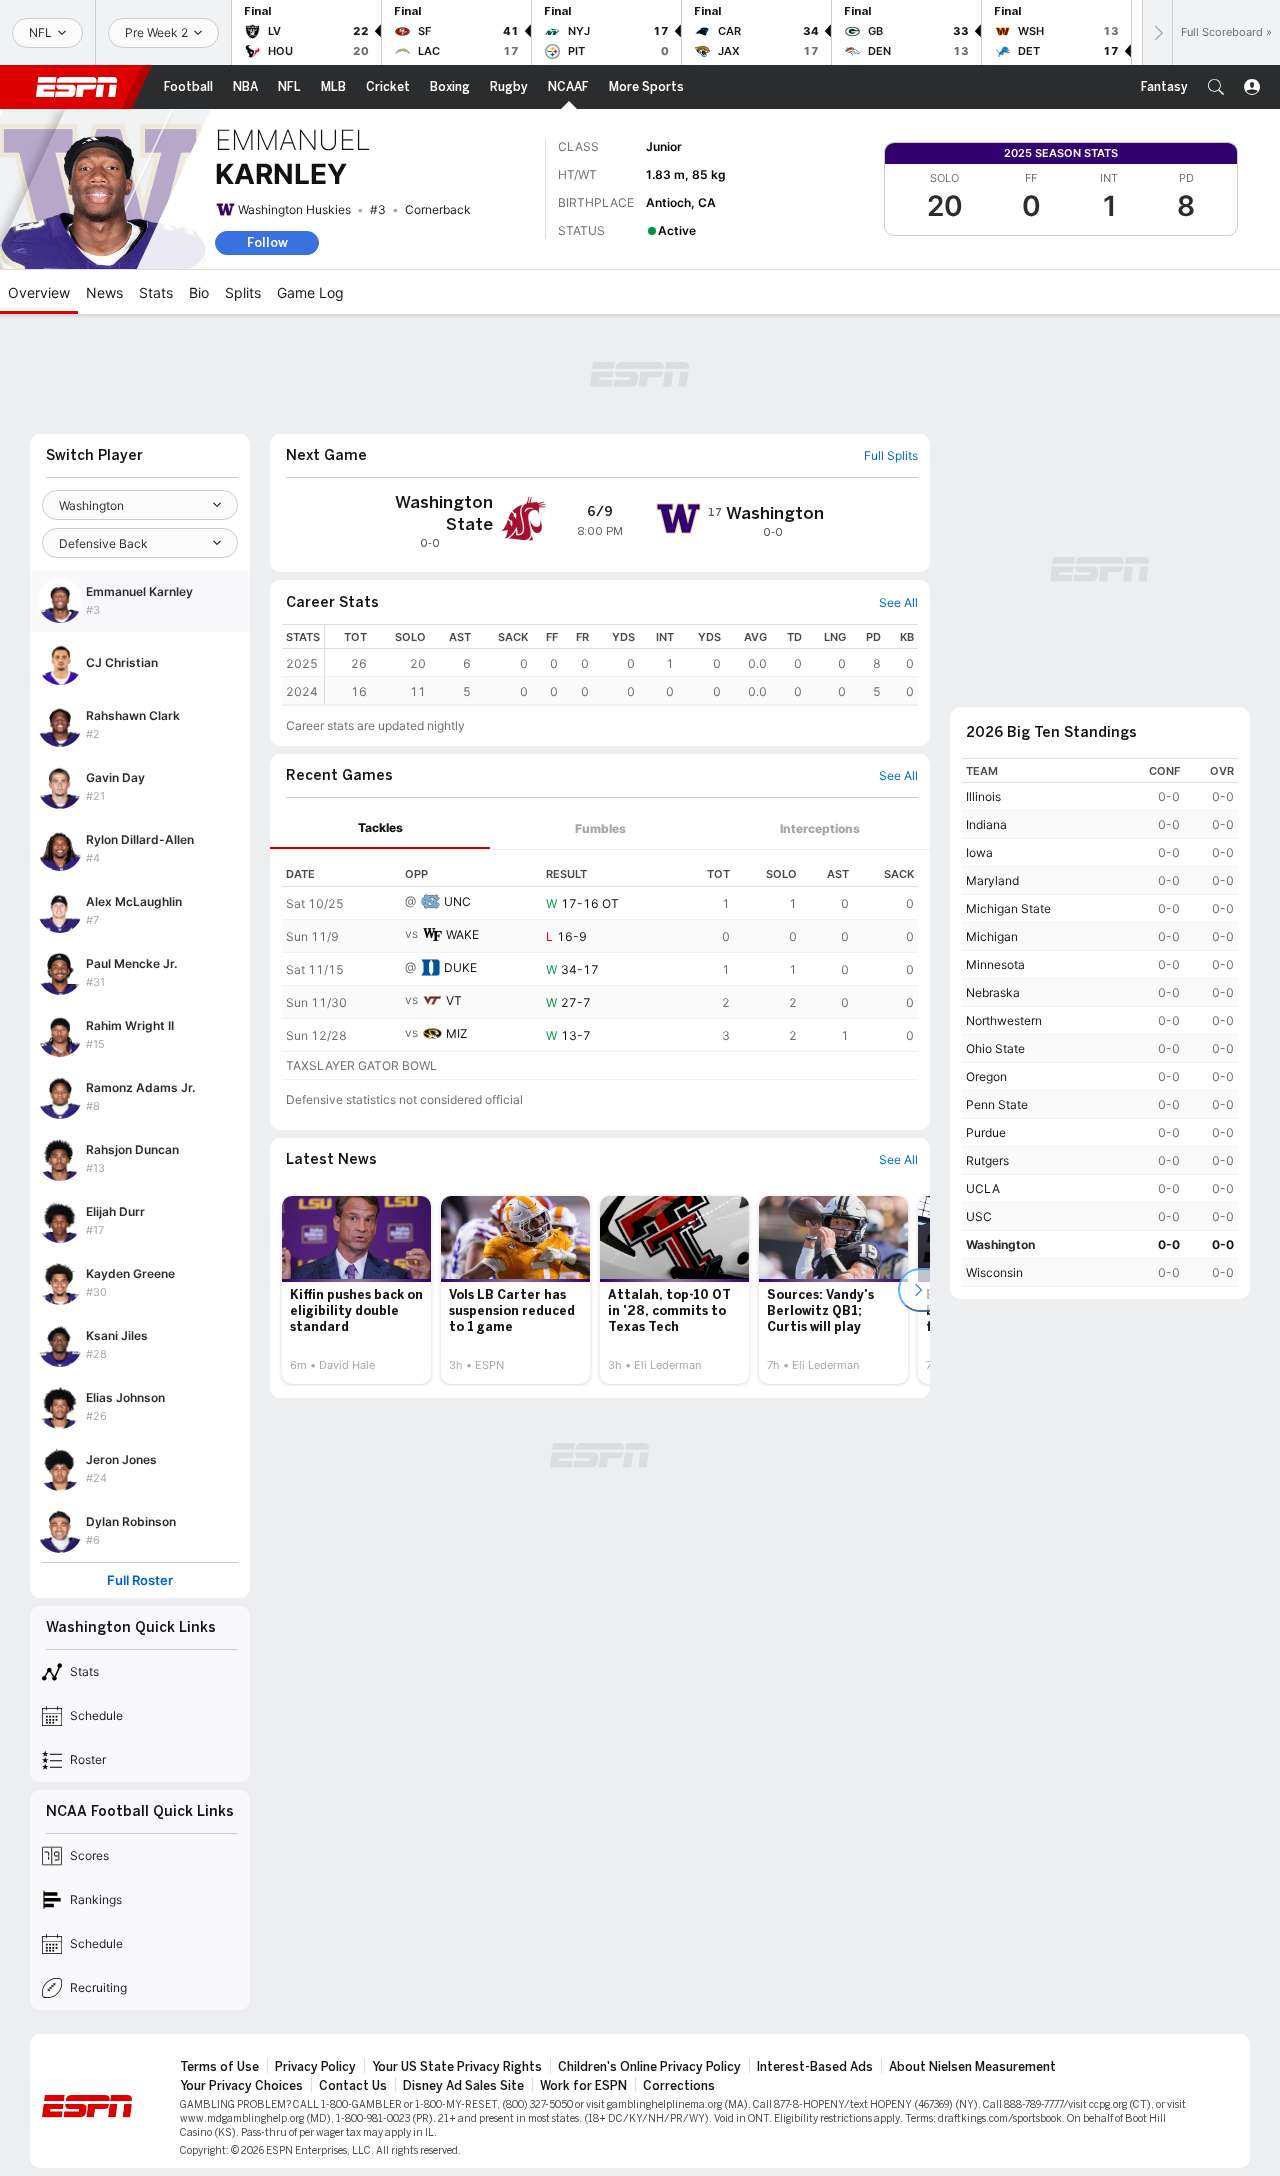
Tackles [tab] (380, 827)
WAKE (462, 934)
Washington (1000, 1244)
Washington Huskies (294, 209)
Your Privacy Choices (241, 2086)
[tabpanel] (600, 965)
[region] (621, 664)
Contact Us (353, 2086)
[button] (1216, 87)
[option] (356, 1290)
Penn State (997, 1104)
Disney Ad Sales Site (463, 2086)
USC (979, 1216)
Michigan (992, 936)
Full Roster (140, 1580)
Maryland (992, 880)
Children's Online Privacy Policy (649, 2067)
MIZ (457, 1033)
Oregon (986, 1076)
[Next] (1157, 32)
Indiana (986, 824)
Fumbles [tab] (600, 828)
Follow (267, 242)
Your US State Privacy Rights (457, 2067)
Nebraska (993, 992)
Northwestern (1004, 1020)
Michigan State (1008, 908)
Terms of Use (219, 2067)
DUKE (460, 967)
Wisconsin (994, 1272)
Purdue (986, 1132)
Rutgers (987, 1160)
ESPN (77, 87)
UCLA (983, 1188)
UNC (457, 901)
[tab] (380, 828)
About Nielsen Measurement (972, 2067)
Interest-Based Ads (815, 2067)
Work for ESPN (583, 2086)
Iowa (979, 852)
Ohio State (995, 1048)
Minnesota (995, 964)
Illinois (983, 796)
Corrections (679, 2086)
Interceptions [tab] (820, 828)
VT (454, 1000)
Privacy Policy (315, 2067)
